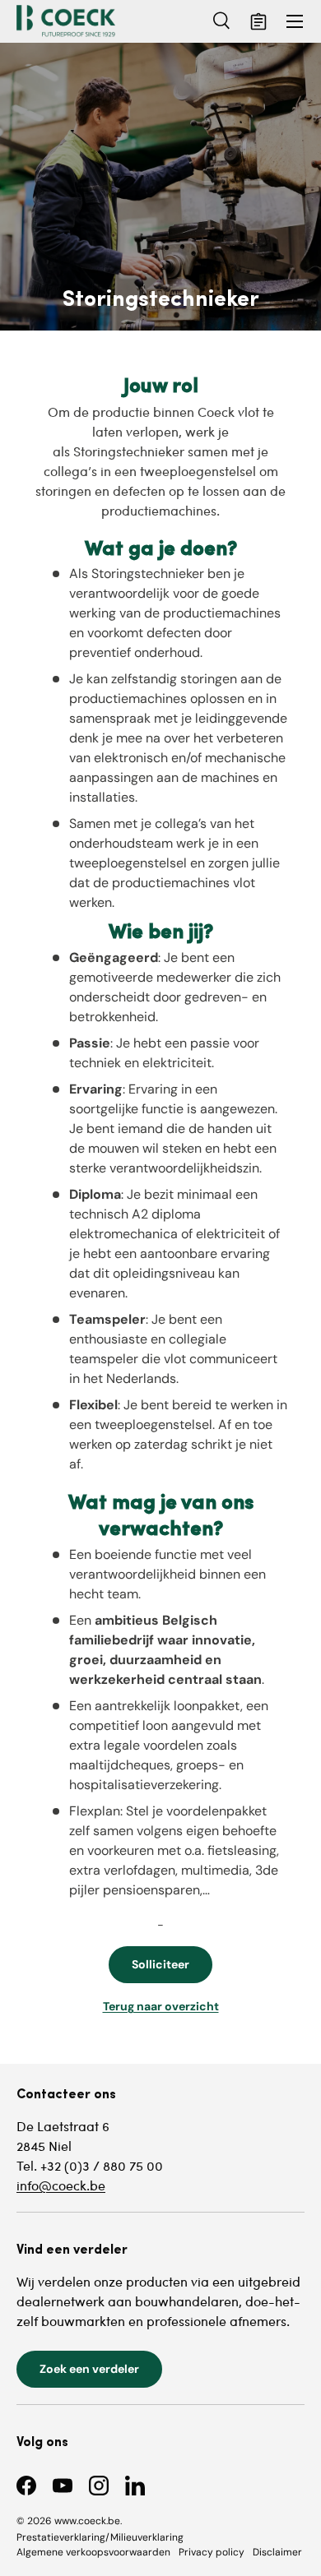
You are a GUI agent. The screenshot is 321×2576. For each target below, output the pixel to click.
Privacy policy (212, 2552)
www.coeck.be (87, 2521)
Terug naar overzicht (161, 2006)
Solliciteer (160, 1964)
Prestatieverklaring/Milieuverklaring (100, 2537)
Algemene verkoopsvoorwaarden (93, 2552)
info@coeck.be (61, 2185)
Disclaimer (277, 2552)
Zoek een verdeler (89, 2369)
